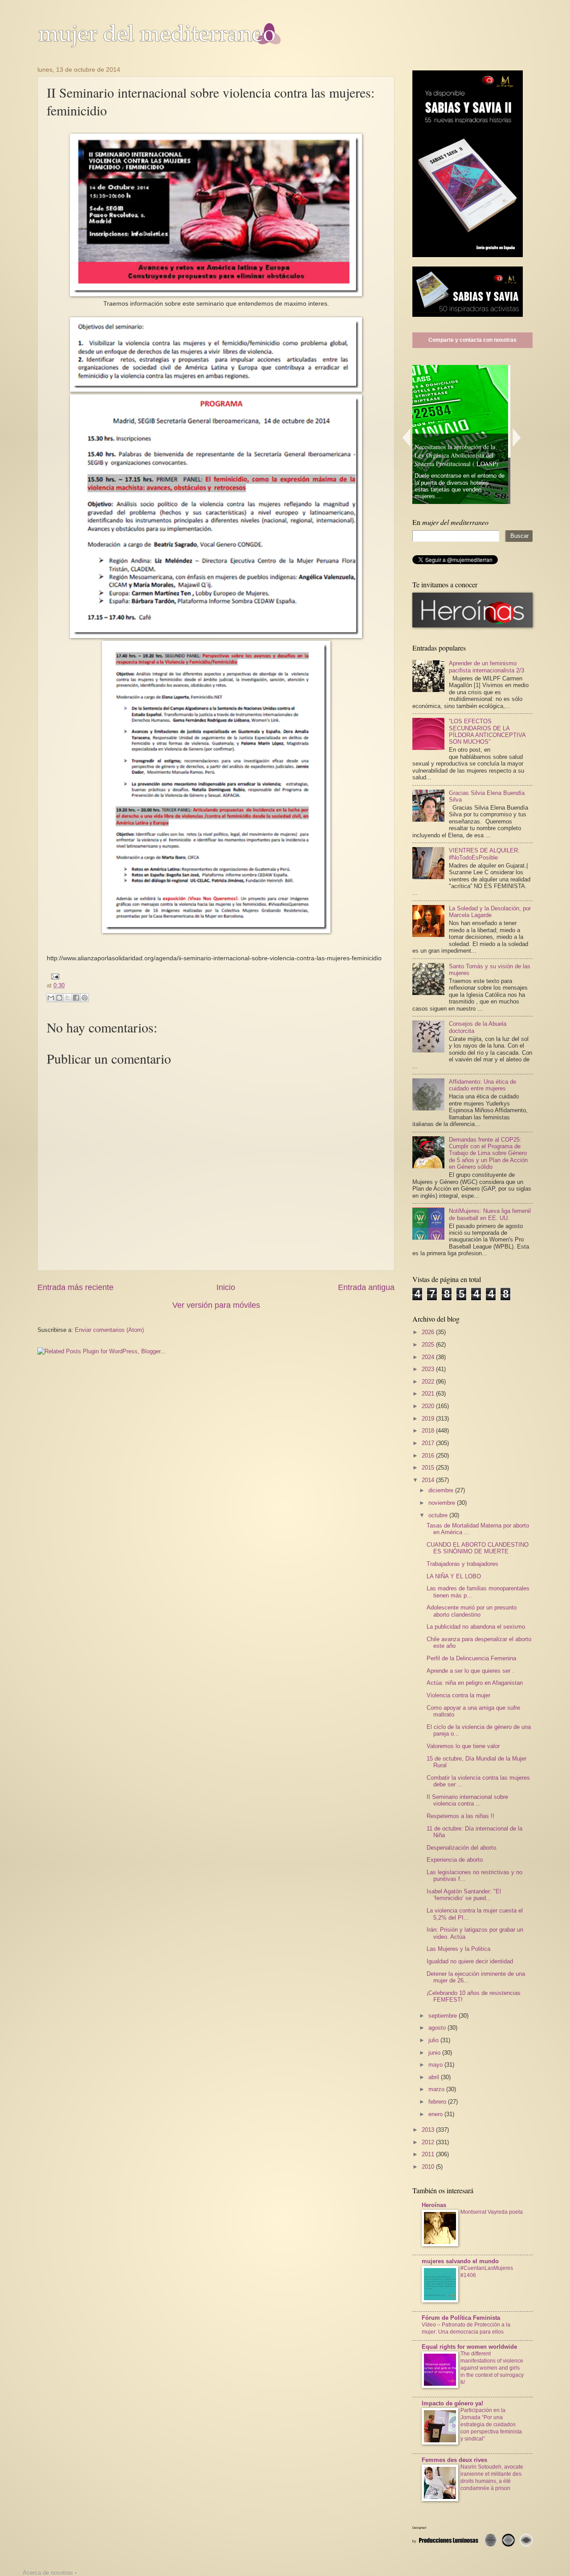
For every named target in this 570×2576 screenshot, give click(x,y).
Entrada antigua (366, 1287)
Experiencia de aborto (455, 1860)
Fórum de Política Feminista (461, 2318)
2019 (429, 1419)
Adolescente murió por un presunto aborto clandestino (472, 1611)
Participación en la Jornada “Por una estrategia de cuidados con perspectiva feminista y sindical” (491, 2424)
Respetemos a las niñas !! (460, 1816)
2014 (429, 1480)
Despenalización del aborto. (462, 1848)
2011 (429, 2154)
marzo (437, 2089)
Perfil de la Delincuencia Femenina (471, 1658)
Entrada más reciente (75, 1287)
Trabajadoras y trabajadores (462, 1564)
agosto (438, 2028)
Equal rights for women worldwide (469, 2347)
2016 (429, 1456)
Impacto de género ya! (452, 2403)
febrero (438, 2102)
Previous (406, 437)
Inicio (226, 1287)
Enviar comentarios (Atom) (109, 1330)
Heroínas (434, 2205)
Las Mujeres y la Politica (458, 1949)
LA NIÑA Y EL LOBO (454, 1576)
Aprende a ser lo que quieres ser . (470, 1671)
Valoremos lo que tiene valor (463, 1746)
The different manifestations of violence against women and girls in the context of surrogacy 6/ (492, 2368)
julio (434, 2040)
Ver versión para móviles (216, 1305)
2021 (429, 1394)
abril (435, 2077)
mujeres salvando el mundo (460, 2261)
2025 (429, 1345)
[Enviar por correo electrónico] (51, 998)
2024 (429, 1357)
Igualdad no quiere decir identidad (470, 1961)
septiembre (444, 2016)
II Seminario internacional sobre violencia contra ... (467, 1800)
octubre (439, 1515)
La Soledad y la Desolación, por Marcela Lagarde (490, 912)
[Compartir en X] (68, 998)
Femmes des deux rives (454, 2460)
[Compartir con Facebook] (76, 998)
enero (436, 2114)
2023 (429, 1369)
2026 (429, 1332)
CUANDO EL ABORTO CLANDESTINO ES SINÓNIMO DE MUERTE (478, 1548)
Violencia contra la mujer (458, 1695)
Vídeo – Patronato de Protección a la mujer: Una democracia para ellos (466, 2328)
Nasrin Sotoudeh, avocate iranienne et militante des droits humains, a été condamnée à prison (492, 2478)
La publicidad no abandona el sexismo (476, 1627)
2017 (429, 1443)
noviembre (443, 1503)
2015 (429, 1468)
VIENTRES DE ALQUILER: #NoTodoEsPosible (484, 854)
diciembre (442, 1490)
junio (435, 2053)
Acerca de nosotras (48, 2573)
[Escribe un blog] (59, 998)
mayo (436, 2065)
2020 (429, 1406)
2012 (429, 2142)
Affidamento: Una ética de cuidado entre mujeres (482, 1085)
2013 (429, 2130)
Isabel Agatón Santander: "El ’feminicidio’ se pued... (464, 1895)
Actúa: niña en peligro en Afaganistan (475, 1683)
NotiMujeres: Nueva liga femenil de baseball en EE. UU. (490, 1214)
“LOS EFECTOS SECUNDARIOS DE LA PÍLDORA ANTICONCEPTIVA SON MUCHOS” (487, 731)
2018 (429, 1431)
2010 (429, 2167)
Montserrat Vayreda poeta (492, 2212)
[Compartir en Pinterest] (85, 998)
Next (517, 437)
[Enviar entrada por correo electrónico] (54, 976)
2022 (429, 1382)
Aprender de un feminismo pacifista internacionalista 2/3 (487, 667)
